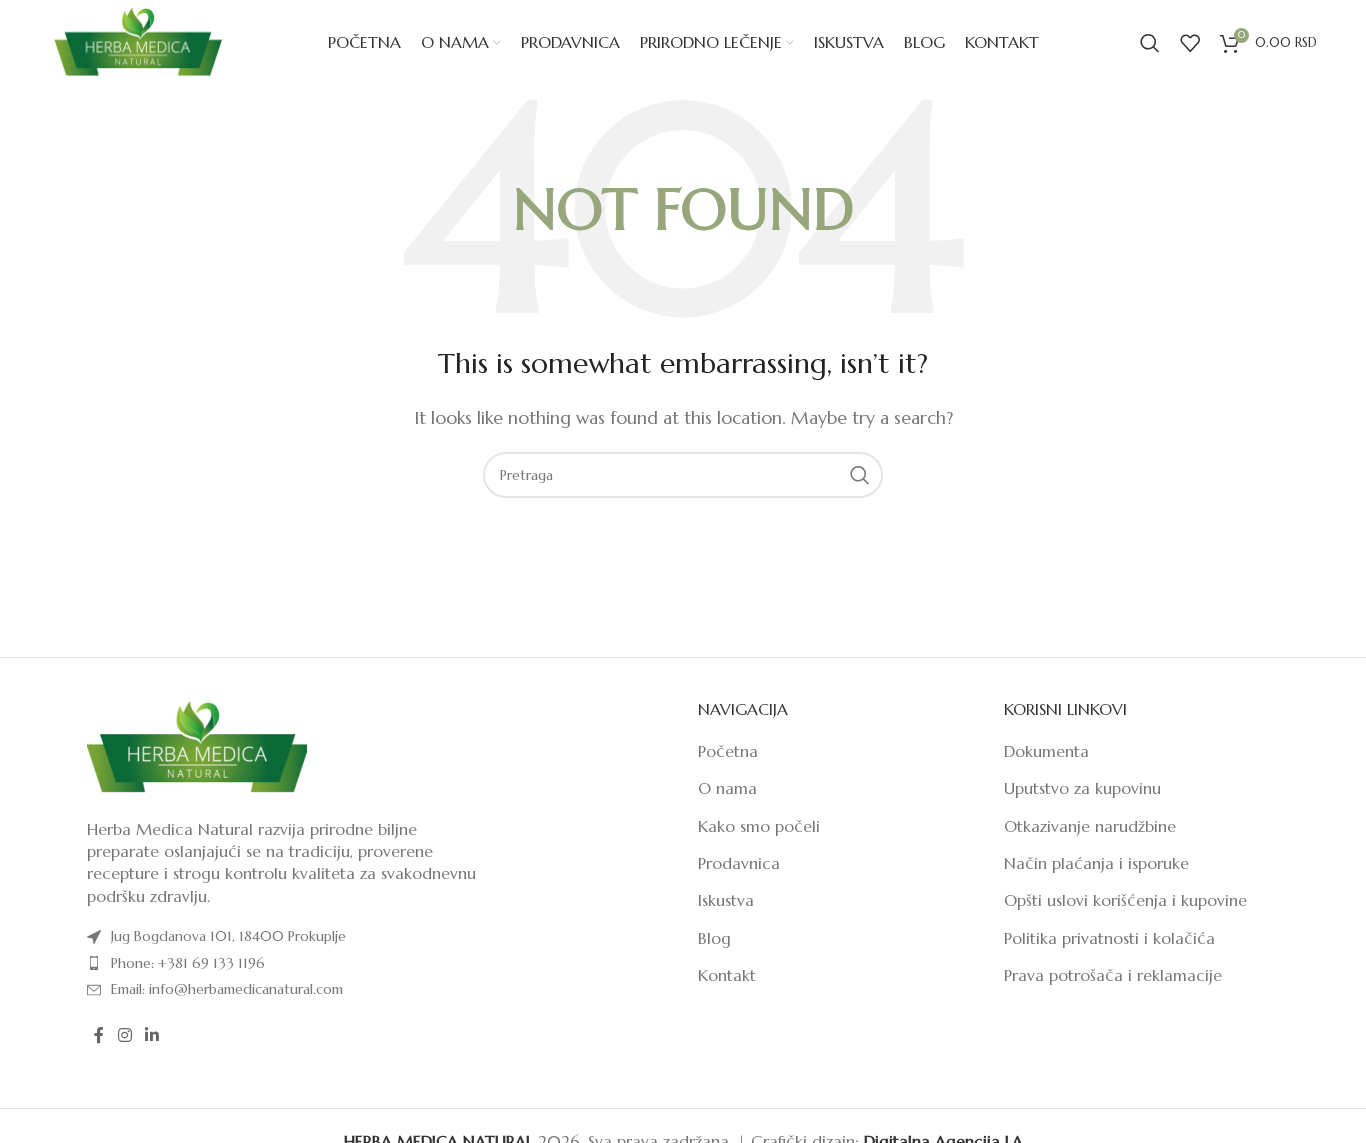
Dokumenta (1046, 751)
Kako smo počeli (759, 826)
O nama (727, 788)
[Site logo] (137, 41)
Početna (728, 751)
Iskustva (726, 900)
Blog (714, 938)
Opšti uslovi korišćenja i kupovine (1125, 900)
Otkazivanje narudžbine (1090, 826)
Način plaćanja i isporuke (1096, 863)
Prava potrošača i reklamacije (1113, 975)
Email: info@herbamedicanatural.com (227, 989)
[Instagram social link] (124, 1035)
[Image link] (197, 746)
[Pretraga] (1150, 43)
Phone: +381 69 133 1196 (188, 963)
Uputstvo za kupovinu (1082, 788)
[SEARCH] (860, 475)
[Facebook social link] (99, 1035)
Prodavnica (739, 863)
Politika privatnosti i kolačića (1109, 938)
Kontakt (727, 975)
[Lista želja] (1190, 43)
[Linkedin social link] (151, 1035)
